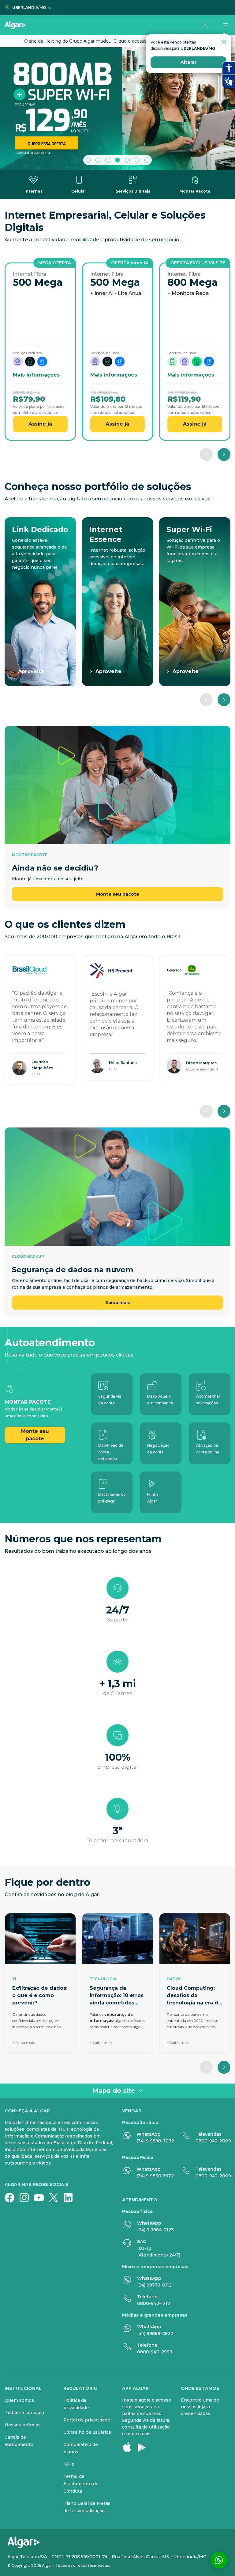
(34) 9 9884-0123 (155, 2230)
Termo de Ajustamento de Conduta (81, 2484)
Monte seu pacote (118, 894)
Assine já (40, 424)
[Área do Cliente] (205, 25)
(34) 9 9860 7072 (155, 2176)
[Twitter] (56, 2198)
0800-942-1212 (154, 2303)
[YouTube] (41, 2198)
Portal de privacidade (87, 2420)
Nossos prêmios (23, 2425)
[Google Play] (144, 2447)
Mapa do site (114, 2091)
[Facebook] (12, 2198)
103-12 (144, 2248)
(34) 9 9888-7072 (155, 2141)
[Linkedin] (71, 2198)
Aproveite (31, 671)
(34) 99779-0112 (154, 2285)
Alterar (188, 62)
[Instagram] (27, 2198)
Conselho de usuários (87, 2432)
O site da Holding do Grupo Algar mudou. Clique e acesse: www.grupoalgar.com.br (112, 41)
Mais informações (36, 375)
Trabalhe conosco (24, 2413)
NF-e (69, 2464)
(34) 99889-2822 (155, 2333)
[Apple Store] (129, 2447)
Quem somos (19, 2400)
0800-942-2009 (213, 2141)
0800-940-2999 (155, 2352)
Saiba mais (118, 1303)
